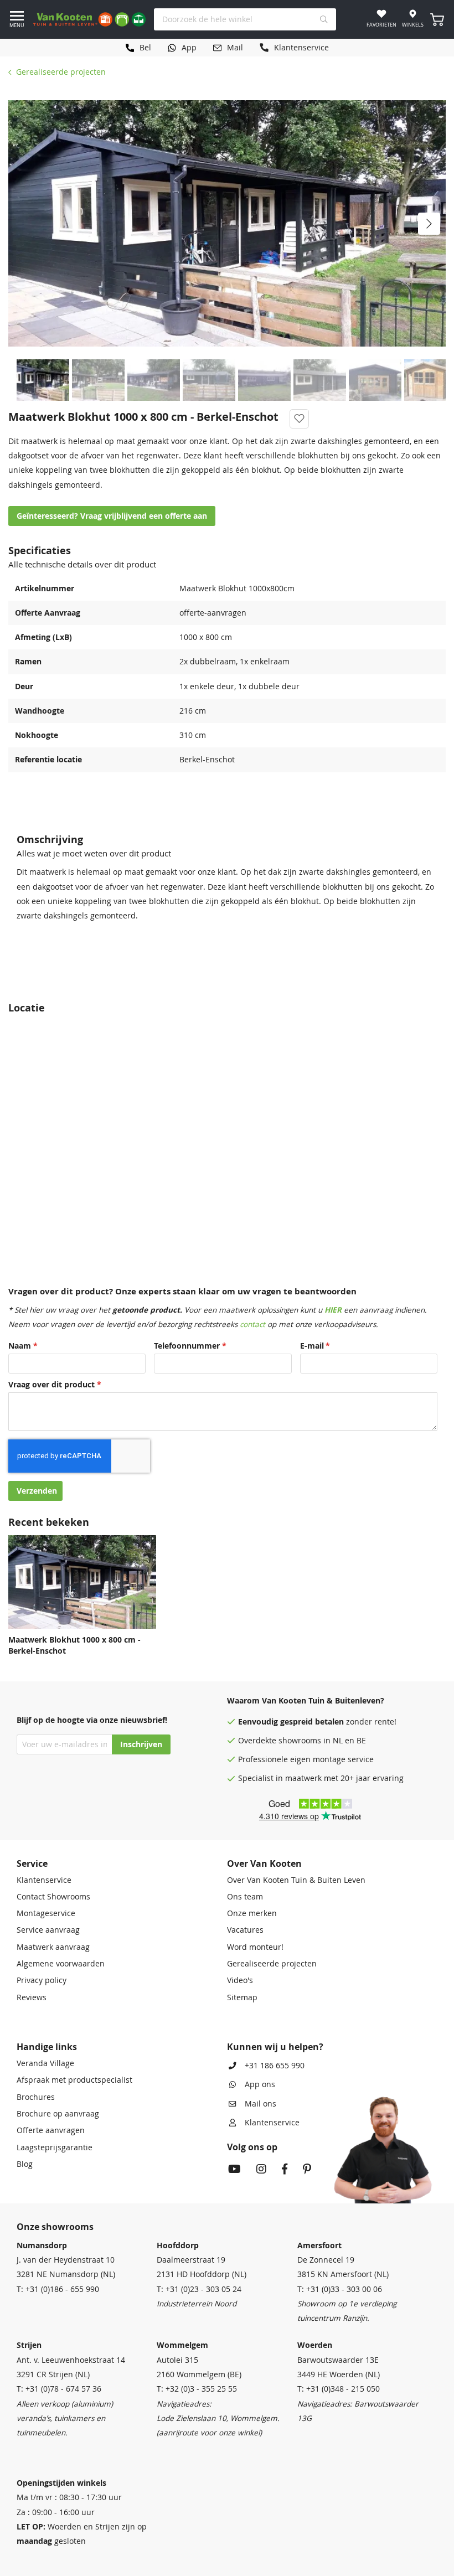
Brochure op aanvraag (58, 2114)
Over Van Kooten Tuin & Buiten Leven (296, 1880)
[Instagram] (261, 2170)
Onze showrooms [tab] (55, 2227)
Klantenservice (44, 1880)
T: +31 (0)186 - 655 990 (58, 2289)
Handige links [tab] (47, 2047)
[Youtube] (234, 2170)
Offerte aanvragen (51, 2130)
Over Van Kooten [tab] (264, 1863)
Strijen (29, 2345)
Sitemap (242, 1997)
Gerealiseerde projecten (61, 72)
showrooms (300, 1741)
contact (252, 1324)
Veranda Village (45, 2063)
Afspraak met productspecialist (74, 2080)
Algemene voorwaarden (61, 1964)
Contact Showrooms (53, 1897)
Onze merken (252, 1913)
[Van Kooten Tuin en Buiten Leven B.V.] (89, 19)
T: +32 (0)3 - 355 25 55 (197, 2389)
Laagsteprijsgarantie (55, 2147)
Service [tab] (32, 1863)
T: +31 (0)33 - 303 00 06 (340, 2289)
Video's (240, 1980)
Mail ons (260, 2104)
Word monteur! (255, 1947)
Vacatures (245, 1930)
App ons (260, 2084)
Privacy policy (42, 1980)
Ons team (245, 1897)
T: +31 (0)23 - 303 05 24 (199, 2289)
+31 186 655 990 (275, 2066)
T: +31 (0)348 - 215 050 (339, 2389)
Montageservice (46, 1913)
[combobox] (245, 19)
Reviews (32, 1997)
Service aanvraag (48, 1930)
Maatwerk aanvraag (53, 1947)
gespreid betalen (312, 1722)
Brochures (36, 2097)
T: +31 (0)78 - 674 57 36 (59, 2389)
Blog (25, 2164)
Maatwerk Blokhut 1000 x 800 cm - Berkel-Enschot (74, 1645)
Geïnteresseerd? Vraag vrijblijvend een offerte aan (112, 516)
